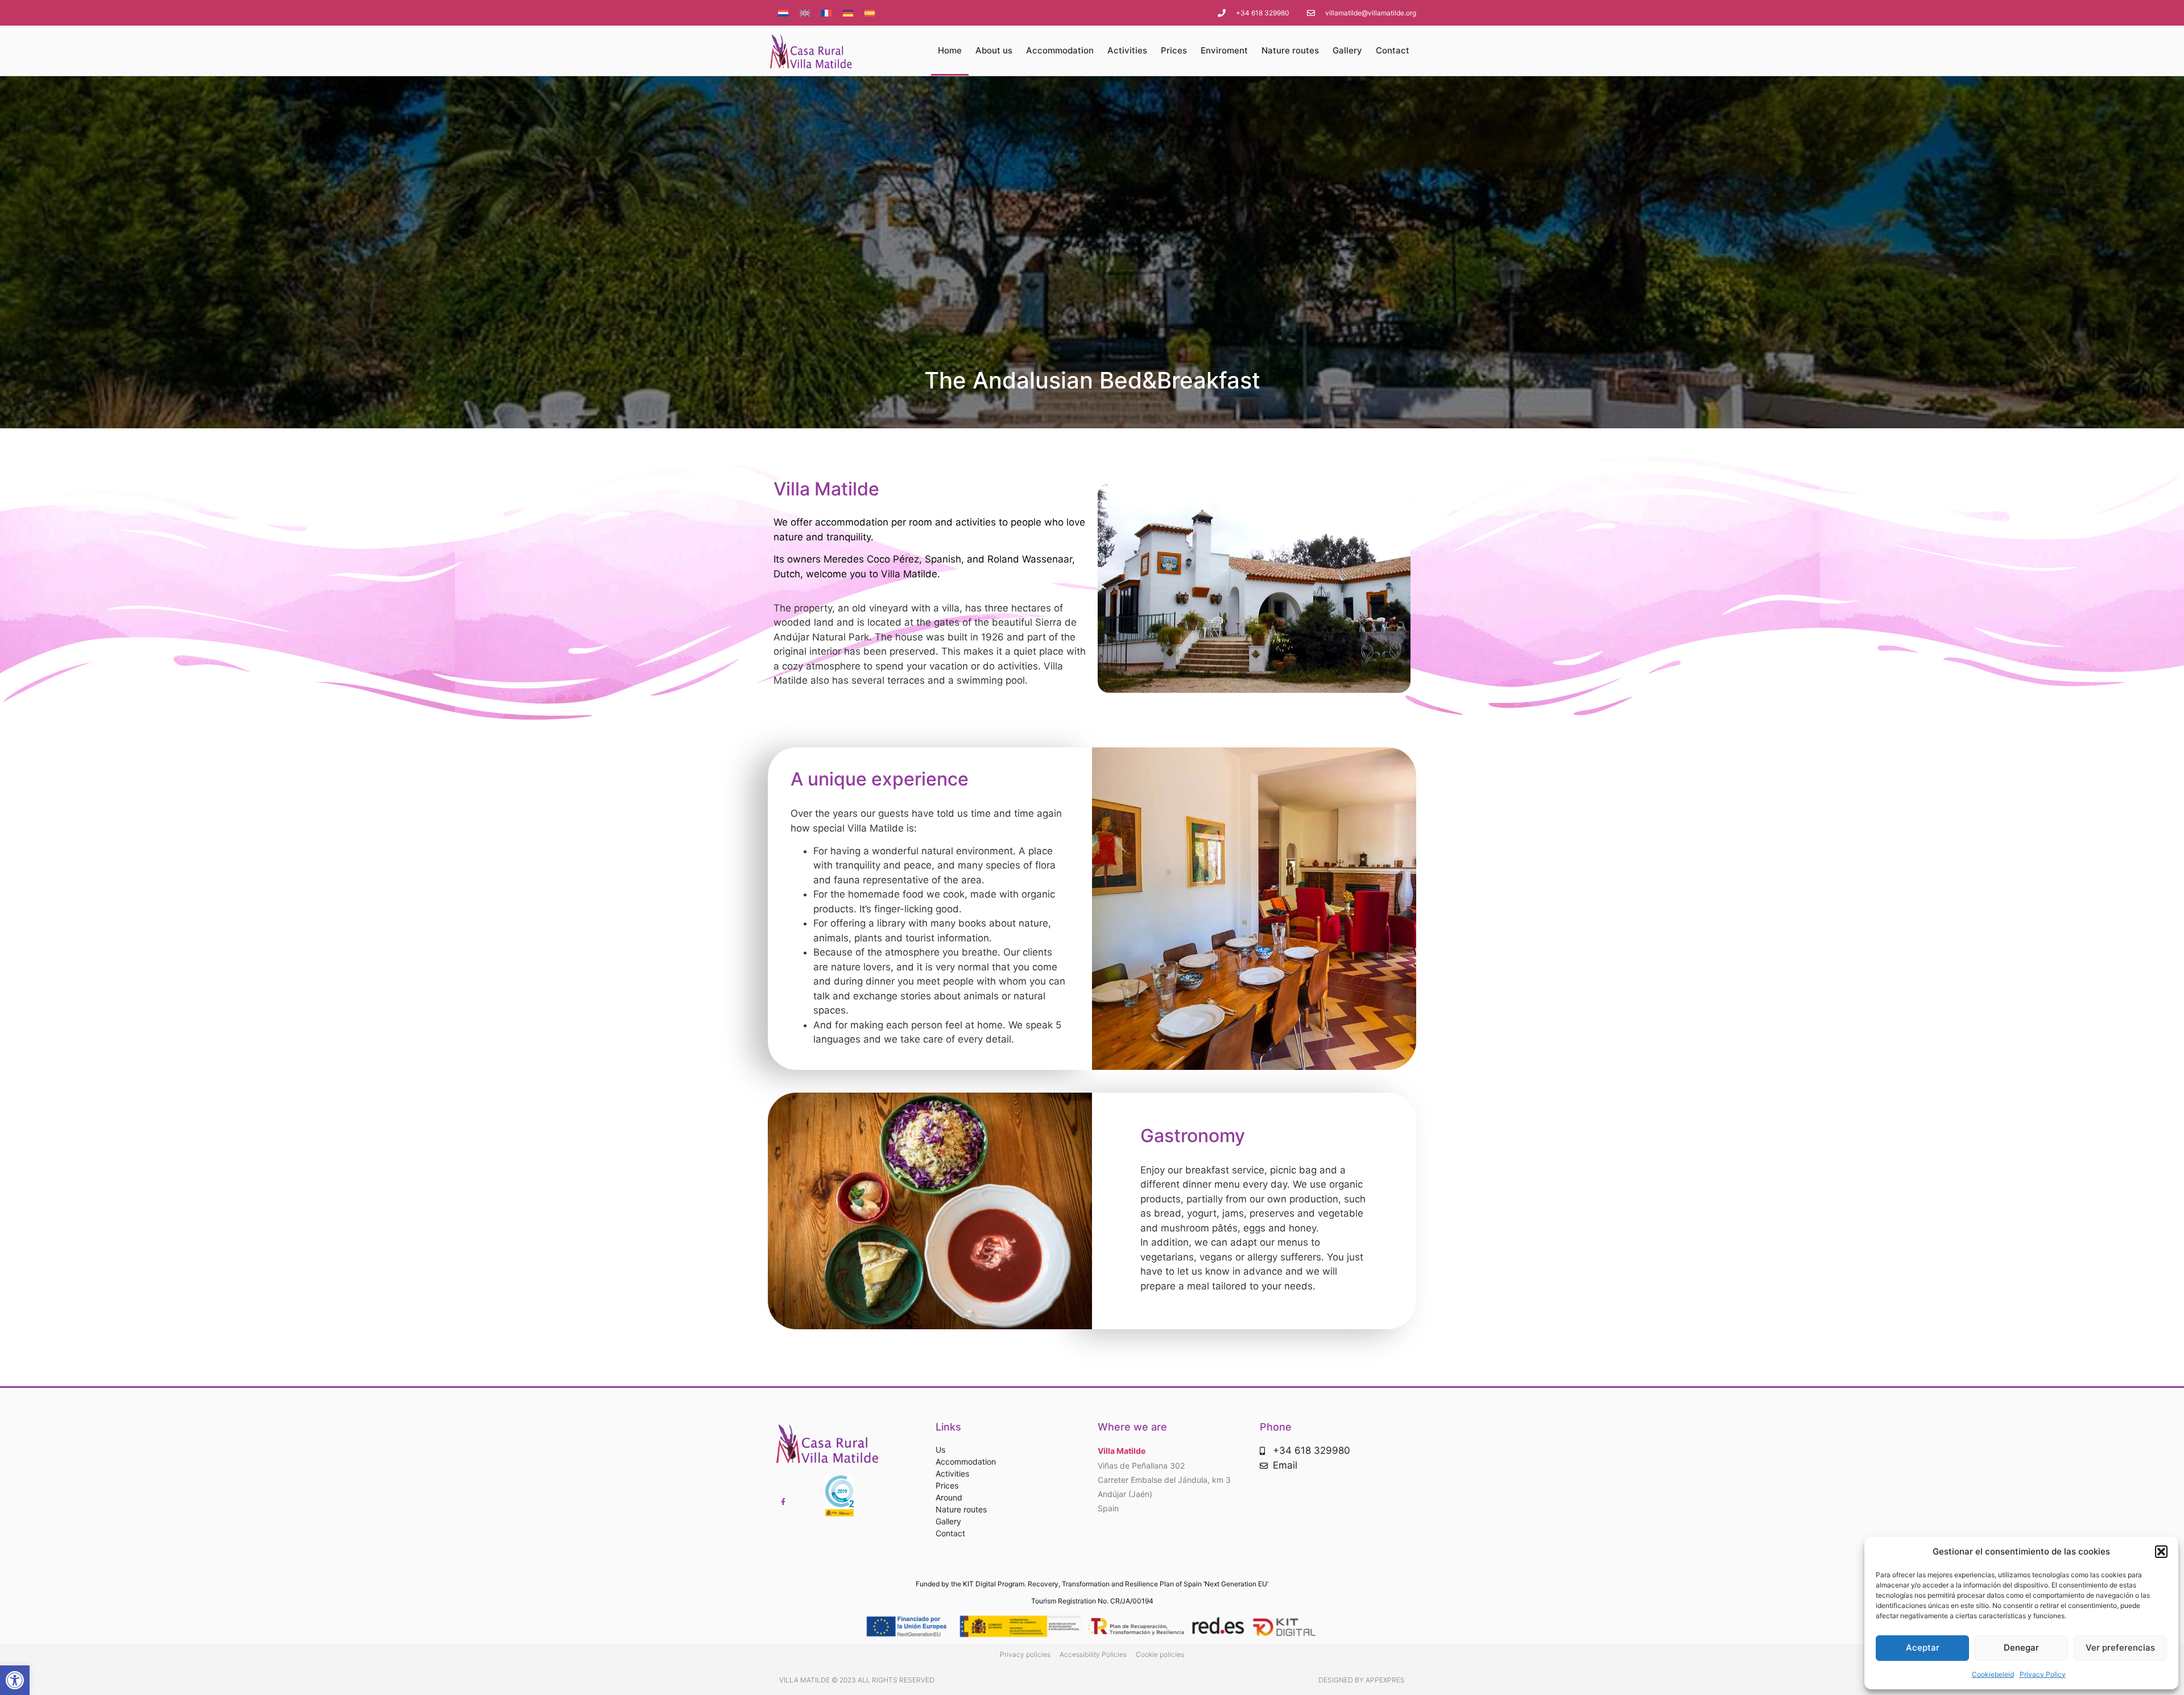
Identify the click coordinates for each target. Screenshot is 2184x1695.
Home (950, 50)
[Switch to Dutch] (783, 13)
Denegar (2021, 1648)
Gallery (1347, 50)
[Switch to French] (826, 13)
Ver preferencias (2120, 1648)
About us (994, 50)
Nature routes (1290, 50)
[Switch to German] (848, 13)
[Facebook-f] (783, 1502)
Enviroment (1224, 50)
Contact (1393, 50)
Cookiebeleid (1993, 1674)
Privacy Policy (2043, 1674)
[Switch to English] (805, 13)
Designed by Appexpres (1362, 1680)
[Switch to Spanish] (870, 13)
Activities (1127, 50)
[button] (15, 1680)
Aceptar (1923, 1648)
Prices (1174, 50)
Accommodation (1060, 50)
